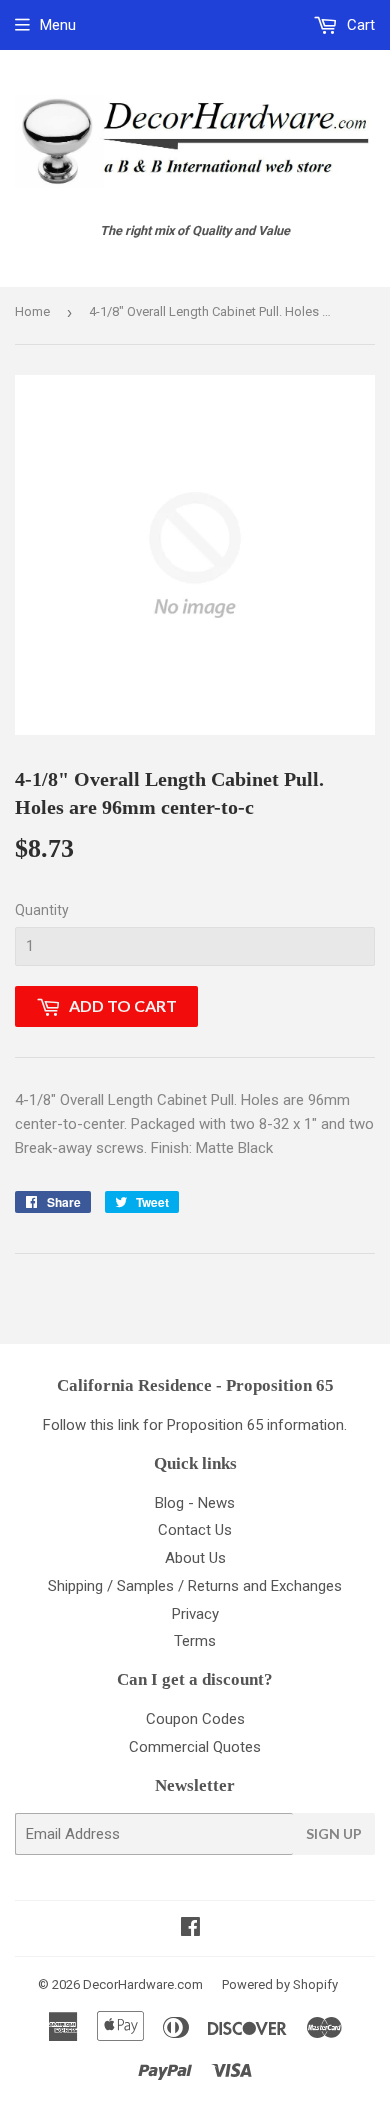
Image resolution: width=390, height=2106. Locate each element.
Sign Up (334, 1833)
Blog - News (195, 1503)
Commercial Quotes (195, 1747)
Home (32, 311)
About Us (195, 1558)
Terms (195, 1641)
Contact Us (195, 1530)
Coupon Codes (195, 1719)
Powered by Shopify (280, 1984)
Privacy (195, 1614)
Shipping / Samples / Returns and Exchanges (195, 1586)
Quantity (42, 910)
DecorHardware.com (143, 1984)
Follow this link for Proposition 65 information (193, 1425)
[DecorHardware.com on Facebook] (190, 1929)
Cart (359, 25)
